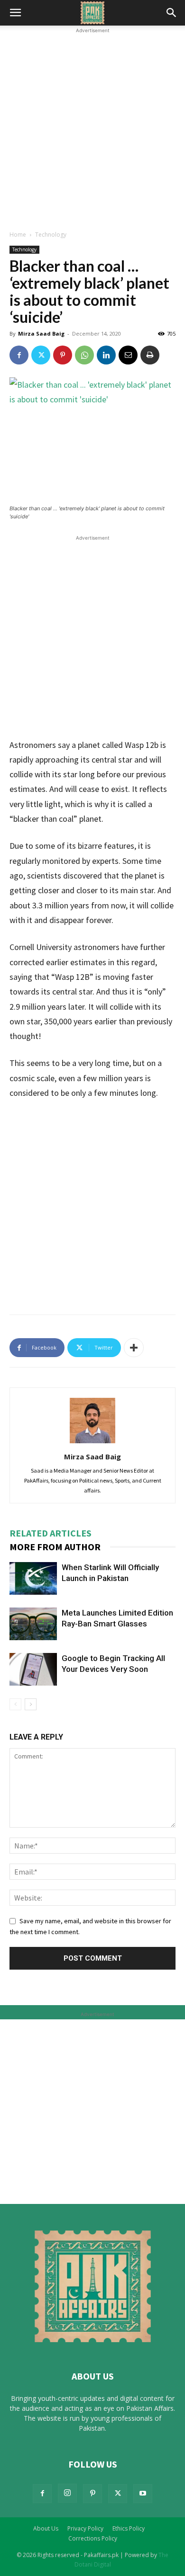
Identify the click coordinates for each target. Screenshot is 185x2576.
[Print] (150, 355)
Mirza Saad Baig (41, 333)
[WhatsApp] (84, 355)
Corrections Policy (93, 2538)
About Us (46, 2528)
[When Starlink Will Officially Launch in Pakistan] (33, 1578)
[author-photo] (92, 1443)
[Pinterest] (63, 355)
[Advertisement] (92, 128)
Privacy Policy (85, 2528)
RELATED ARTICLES (51, 1533)
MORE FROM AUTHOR (55, 1547)
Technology (51, 235)
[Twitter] (41, 355)
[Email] (128, 355)
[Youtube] (143, 2494)
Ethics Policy (129, 2528)
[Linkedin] (106, 355)
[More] (134, 1348)
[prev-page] (15, 1704)
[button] (15, 13)
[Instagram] (67, 2493)
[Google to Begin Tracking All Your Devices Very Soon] (33, 1669)
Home (18, 235)
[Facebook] (19, 355)
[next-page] (31, 1704)
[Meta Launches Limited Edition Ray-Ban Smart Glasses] (33, 1624)
